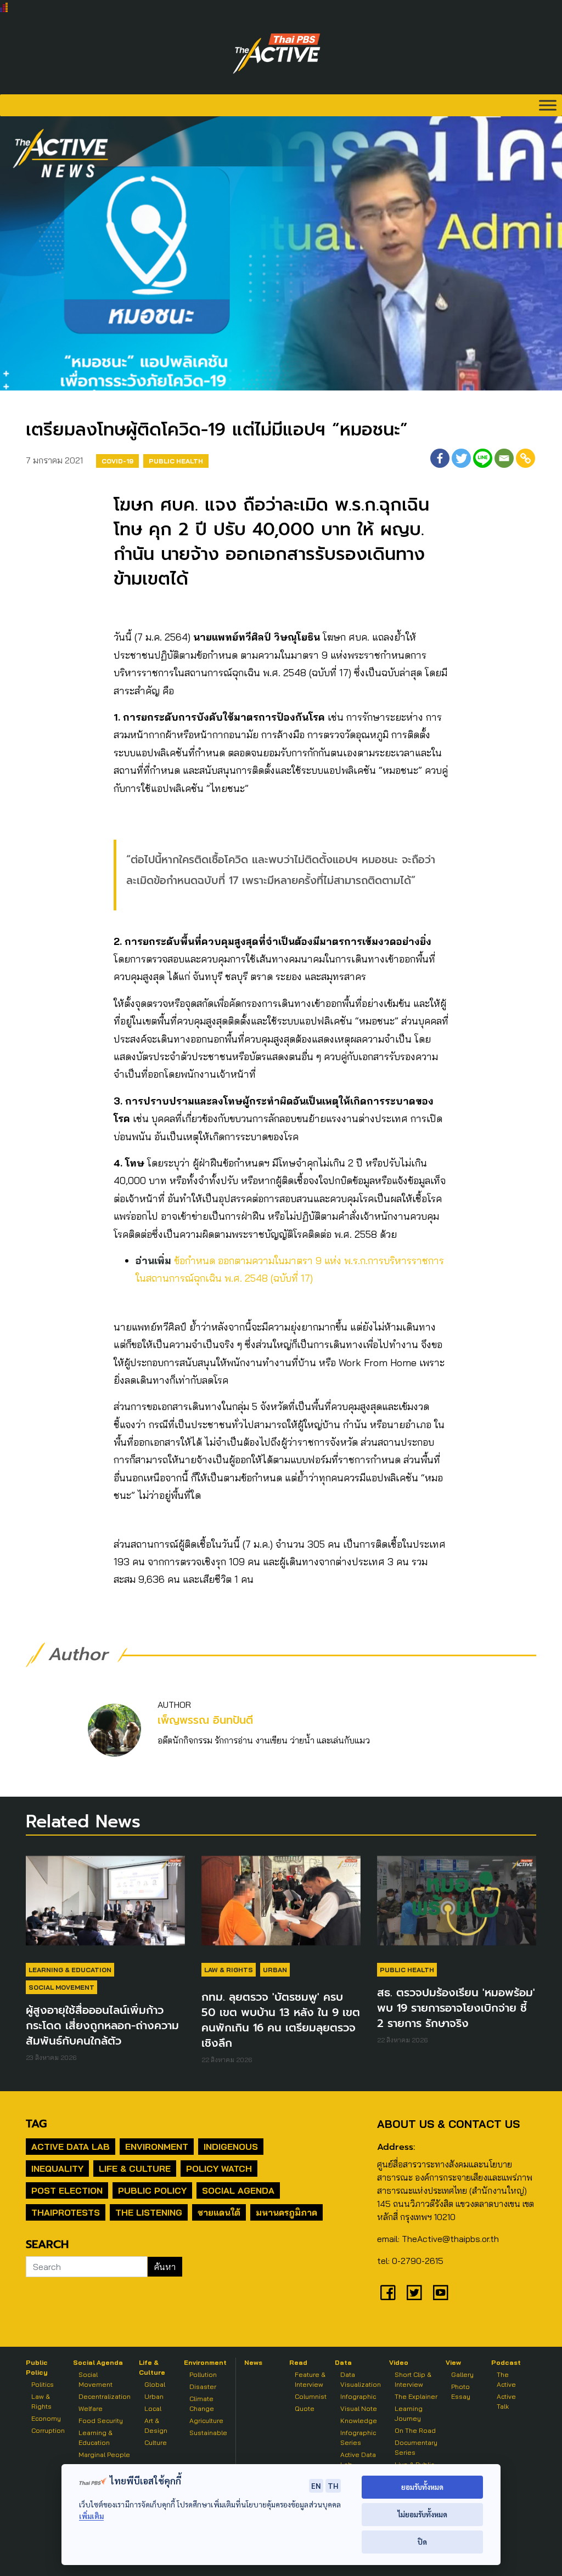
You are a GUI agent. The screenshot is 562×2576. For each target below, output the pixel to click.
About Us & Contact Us (448, 2124)
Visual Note (359, 2408)
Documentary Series (416, 2447)
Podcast (506, 2362)
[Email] (504, 458)
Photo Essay (461, 2391)
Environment (157, 2147)
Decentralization (105, 2396)
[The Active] (277, 54)
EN (316, 2486)
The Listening (149, 2212)
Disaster (203, 2387)
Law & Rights (229, 1970)
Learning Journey (409, 2413)
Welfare (91, 2408)
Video (399, 2362)
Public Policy (152, 2190)
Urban (275, 1970)
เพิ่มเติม (91, 2516)
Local (153, 2408)
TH (333, 2486)
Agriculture (206, 2421)
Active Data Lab (71, 2147)
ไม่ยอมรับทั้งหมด (422, 2514)
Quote (305, 2408)
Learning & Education (70, 1970)
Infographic (358, 2396)
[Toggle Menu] (548, 105)
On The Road (415, 2430)
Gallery (462, 2374)
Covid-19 (117, 461)
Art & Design (156, 2425)
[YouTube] (441, 2292)
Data (343, 2362)
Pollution (203, 2374)
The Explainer (416, 2396)
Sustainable (208, 2433)
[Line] (483, 458)
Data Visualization (361, 2379)
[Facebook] (440, 458)
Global (155, 2384)
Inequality (57, 2169)
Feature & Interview (310, 2379)
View (453, 2362)
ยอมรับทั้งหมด (422, 2487)
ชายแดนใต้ (219, 2212)
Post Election (67, 2190)
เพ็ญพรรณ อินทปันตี (205, 1720)
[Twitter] (461, 458)
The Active (506, 2379)
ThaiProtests (66, 2212)
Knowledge (359, 2421)
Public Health (176, 461)
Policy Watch (219, 2169)
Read (298, 2362)
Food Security (101, 2421)
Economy (46, 2418)
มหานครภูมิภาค (286, 2212)
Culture (156, 2442)
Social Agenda (238, 2190)
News (253, 2362)
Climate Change (202, 2404)
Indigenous (231, 2147)
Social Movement (61, 1987)
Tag (36, 2124)
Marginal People (104, 2455)
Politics (43, 2384)
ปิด (422, 2542)
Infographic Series (358, 2438)
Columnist (311, 2396)
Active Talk (506, 2401)
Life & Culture (135, 2169)
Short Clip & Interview (413, 2379)
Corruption (48, 2430)
